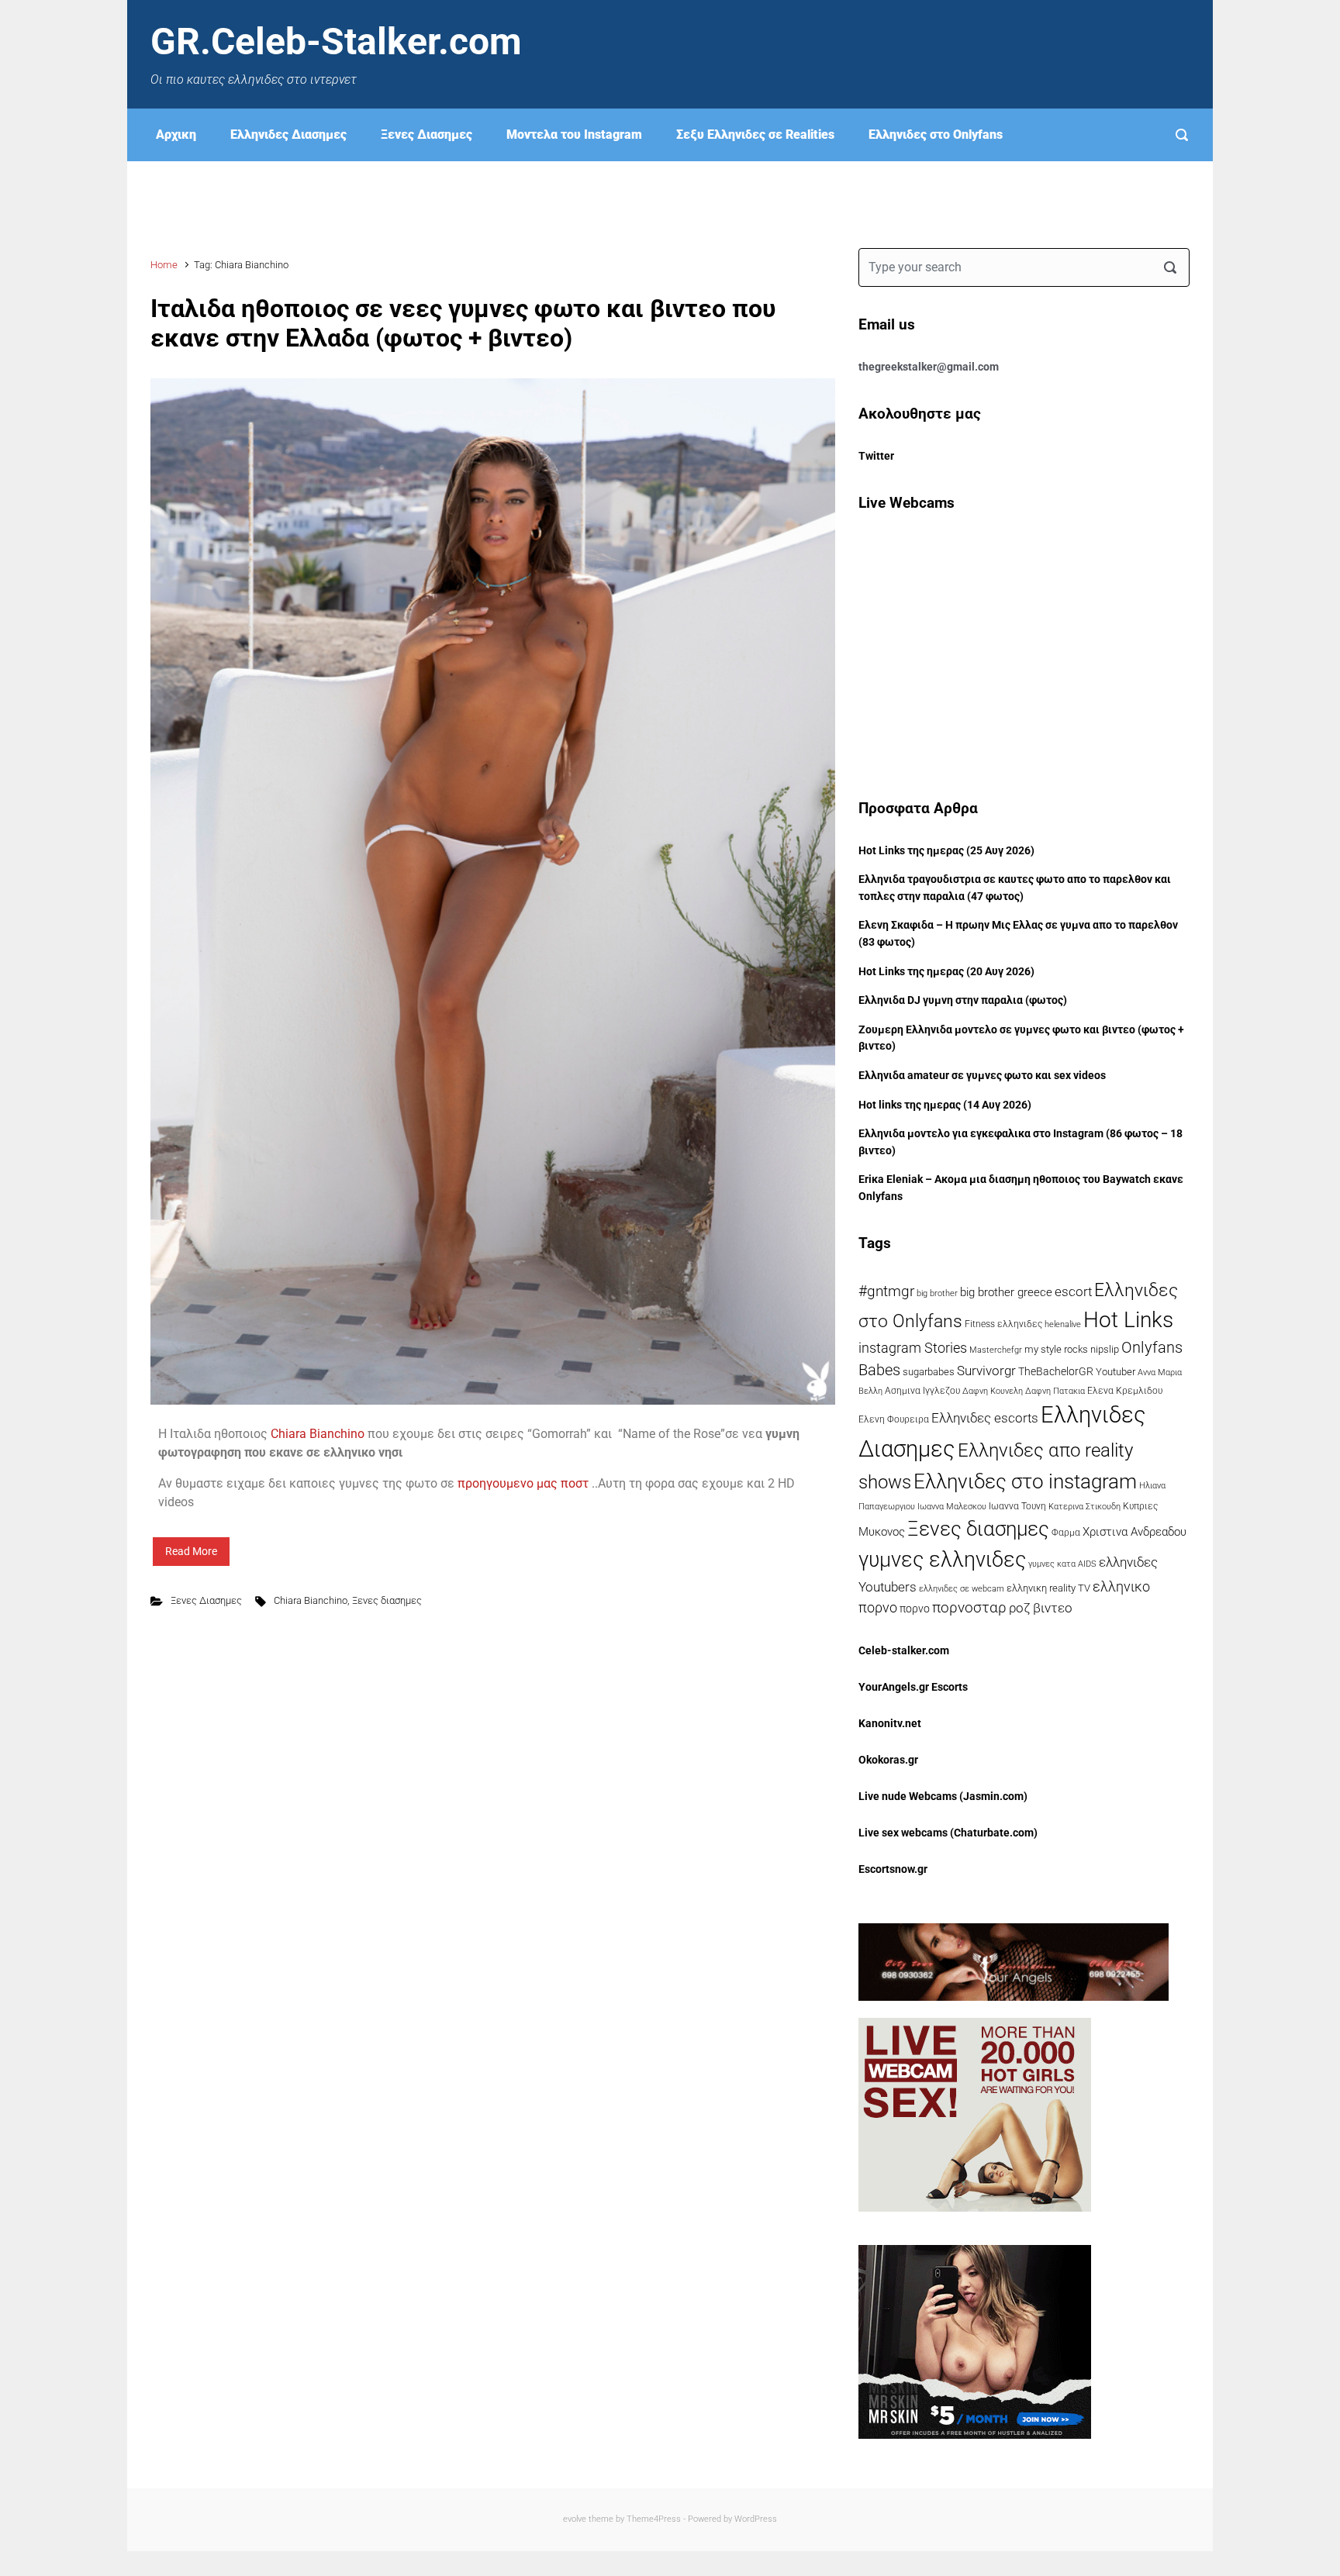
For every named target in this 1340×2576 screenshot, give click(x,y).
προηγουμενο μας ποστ (523, 1483)
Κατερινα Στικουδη (1084, 1506)
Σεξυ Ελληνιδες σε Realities (755, 134)
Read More (191, 1551)
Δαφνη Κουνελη (993, 1391)
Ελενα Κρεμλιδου (1125, 1391)
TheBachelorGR (1056, 1371)
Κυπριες (1140, 1506)
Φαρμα (1066, 1533)
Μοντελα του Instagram (574, 134)
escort (1073, 1291)
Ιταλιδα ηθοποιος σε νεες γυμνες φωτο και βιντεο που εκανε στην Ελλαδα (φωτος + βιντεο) (463, 323)
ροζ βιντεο (1041, 1608)
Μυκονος (882, 1532)
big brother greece (1006, 1292)
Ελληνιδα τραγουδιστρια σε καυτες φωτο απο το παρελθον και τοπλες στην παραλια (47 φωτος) (1015, 888)
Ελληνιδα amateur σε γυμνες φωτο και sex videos (982, 1076)
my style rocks (1056, 1349)
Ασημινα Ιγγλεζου (922, 1391)
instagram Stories (913, 1348)
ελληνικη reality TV (1048, 1588)
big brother (937, 1293)
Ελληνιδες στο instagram (1025, 1481)
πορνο (915, 1609)
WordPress (756, 2519)
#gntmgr (886, 1291)
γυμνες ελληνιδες (942, 1560)
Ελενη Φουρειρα (894, 1419)
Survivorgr (986, 1371)
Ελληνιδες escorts (985, 1418)
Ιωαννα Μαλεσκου (952, 1507)
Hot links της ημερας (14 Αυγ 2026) (945, 1105)
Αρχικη (176, 134)
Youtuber (1116, 1372)
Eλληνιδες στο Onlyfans (936, 134)
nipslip (1105, 1349)
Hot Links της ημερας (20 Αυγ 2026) (946, 972)
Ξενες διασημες (387, 1600)
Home (164, 265)
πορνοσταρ (969, 1607)
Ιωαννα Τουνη (1017, 1506)
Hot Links (1128, 1320)
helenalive (1063, 1324)
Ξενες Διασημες (427, 134)
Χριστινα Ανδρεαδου (1135, 1532)
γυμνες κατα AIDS (1062, 1564)
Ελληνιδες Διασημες (288, 134)
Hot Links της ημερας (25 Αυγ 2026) (946, 851)
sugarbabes (929, 1372)
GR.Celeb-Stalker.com (336, 41)
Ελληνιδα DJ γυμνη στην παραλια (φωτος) (963, 1000)
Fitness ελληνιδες (1003, 1324)
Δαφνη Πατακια (1055, 1391)
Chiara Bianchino (318, 1434)
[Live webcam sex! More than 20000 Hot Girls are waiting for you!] (975, 2114)
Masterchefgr (996, 1350)
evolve (575, 2519)
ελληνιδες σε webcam (962, 1588)
